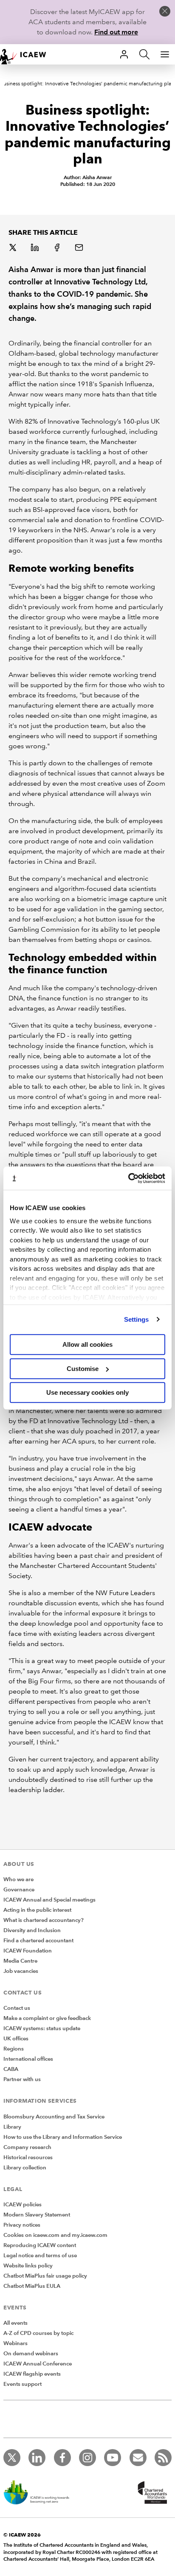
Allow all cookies (87, 1344)
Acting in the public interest (37, 1910)
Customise (83, 1369)
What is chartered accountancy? (44, 1920)
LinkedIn (36, 248)
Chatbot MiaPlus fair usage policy (45, 2276)
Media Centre (20, 1961)
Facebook (58, 248)
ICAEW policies (23, 2205)
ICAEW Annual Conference (38, 2364)
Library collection (25, 2168)
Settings (137, 1319)
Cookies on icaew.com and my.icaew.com (55, 2235)
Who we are (18, 1879)
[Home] (27, 54)
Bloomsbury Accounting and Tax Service (54, 2117)
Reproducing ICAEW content (40, 2245)
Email (80, 248)
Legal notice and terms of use (40, 2256)
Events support (23, 2384)
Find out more (116, 32)
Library (12, 2127)
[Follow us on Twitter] (12, 2458)
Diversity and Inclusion (32, 1930)
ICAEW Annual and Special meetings (49, 1900)
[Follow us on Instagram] (87, 2458)
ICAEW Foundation (28, 1951)
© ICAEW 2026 (22, 2535)
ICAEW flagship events (32, 2374)
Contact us (17, 2008)
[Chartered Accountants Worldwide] (151, 2493)
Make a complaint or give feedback (47, 2018)
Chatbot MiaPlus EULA (32, 2286)
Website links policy (28, 2266)
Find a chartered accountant (38, 1941)
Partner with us (22, 2079)
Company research (27, 2147)
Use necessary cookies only (87, 1392)
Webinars (16, 2343)
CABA (11, 2069)
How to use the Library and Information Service (63, 2137)
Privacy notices (22, 2225)
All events (16, 2323)
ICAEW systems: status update (42, 2028)
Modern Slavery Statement (37, 2215)
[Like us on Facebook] (62, 2458)
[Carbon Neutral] (41, 2493)
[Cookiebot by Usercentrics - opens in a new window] (128, 1178)
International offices (28, 2059)
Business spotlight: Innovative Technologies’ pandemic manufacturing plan (87, 84)
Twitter (14, 248)
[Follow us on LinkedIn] (37, 2458)
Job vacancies (21, 1971)
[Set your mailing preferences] (138, 2458)
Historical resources (28, 2157)
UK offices (16, 2039)
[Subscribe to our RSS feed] (163, 2458)
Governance (19, 1890)
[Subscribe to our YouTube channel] (113, 2458)
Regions (14, 2049)
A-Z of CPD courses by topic (38, 2333)
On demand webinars (31, 2354)
